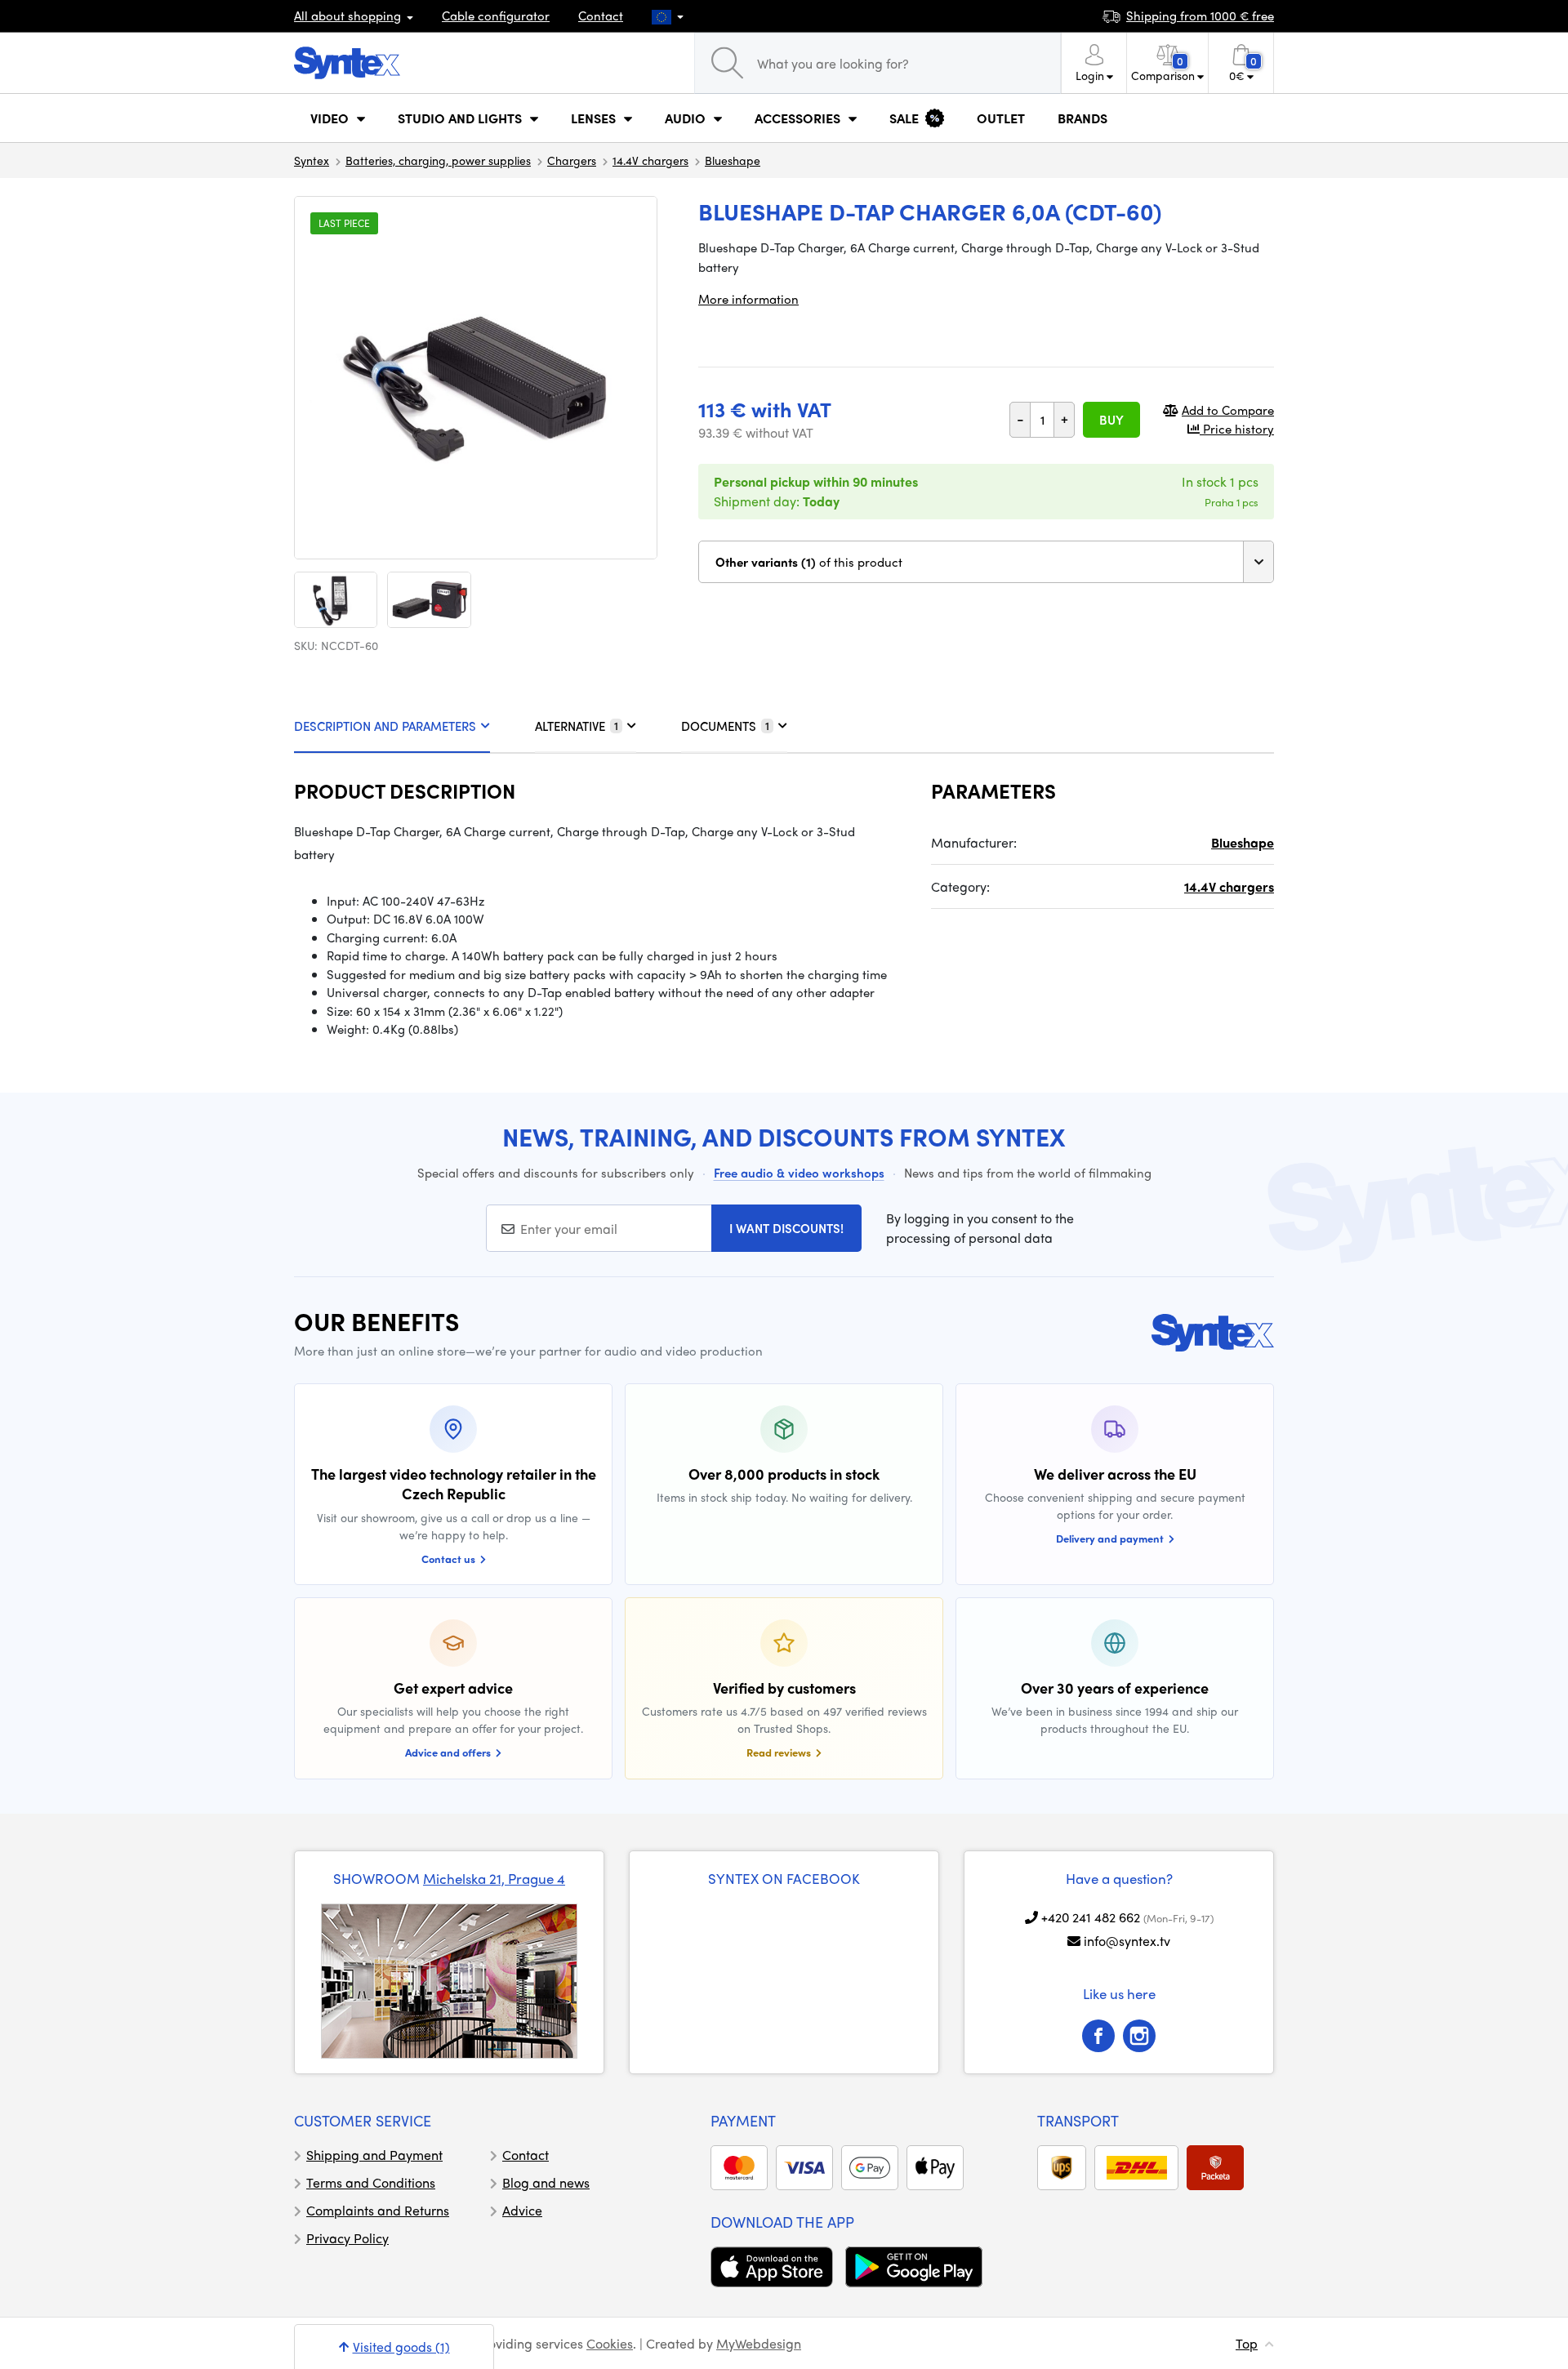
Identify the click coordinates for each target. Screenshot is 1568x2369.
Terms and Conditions (371, 2182)
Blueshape (733, 160)
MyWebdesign (759, 2343)
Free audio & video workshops (799, 1173)
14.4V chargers (650, 160)
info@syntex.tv (1127, 1941)
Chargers (572, 160)
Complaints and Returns (378, 2210)
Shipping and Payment (374, 2155)
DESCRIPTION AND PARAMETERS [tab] (385, 726)
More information (748, 299)
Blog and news (546, 2182)
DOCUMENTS (725, 726)
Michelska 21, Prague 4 (494, 1878)
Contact (601, 16)
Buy (1111, 420)
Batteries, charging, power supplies (438, 160)
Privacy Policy (347, 2238)
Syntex (312, 160)
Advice (522, 2210)
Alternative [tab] (577, 726)
